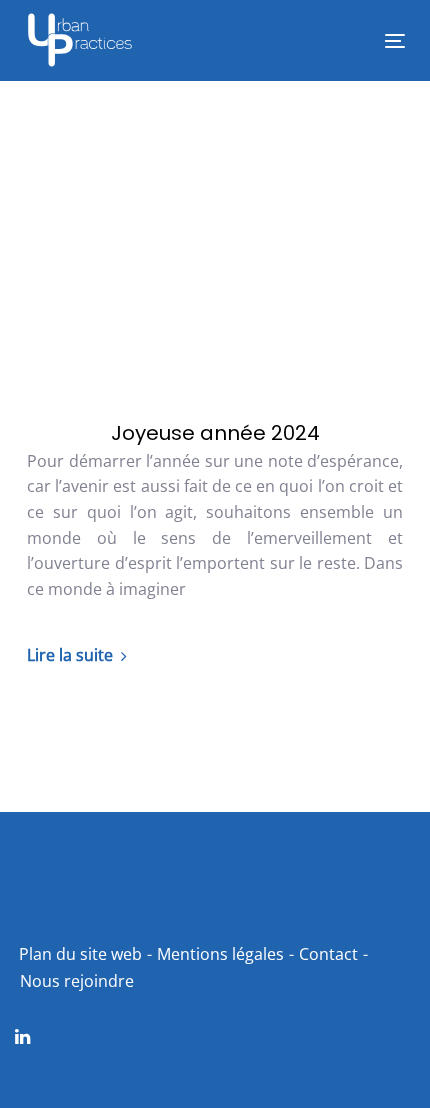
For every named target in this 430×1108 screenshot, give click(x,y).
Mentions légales (220, 954)
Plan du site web (80, 954)
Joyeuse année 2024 (215, 433)
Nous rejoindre (77, 981)
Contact (328, 954)
